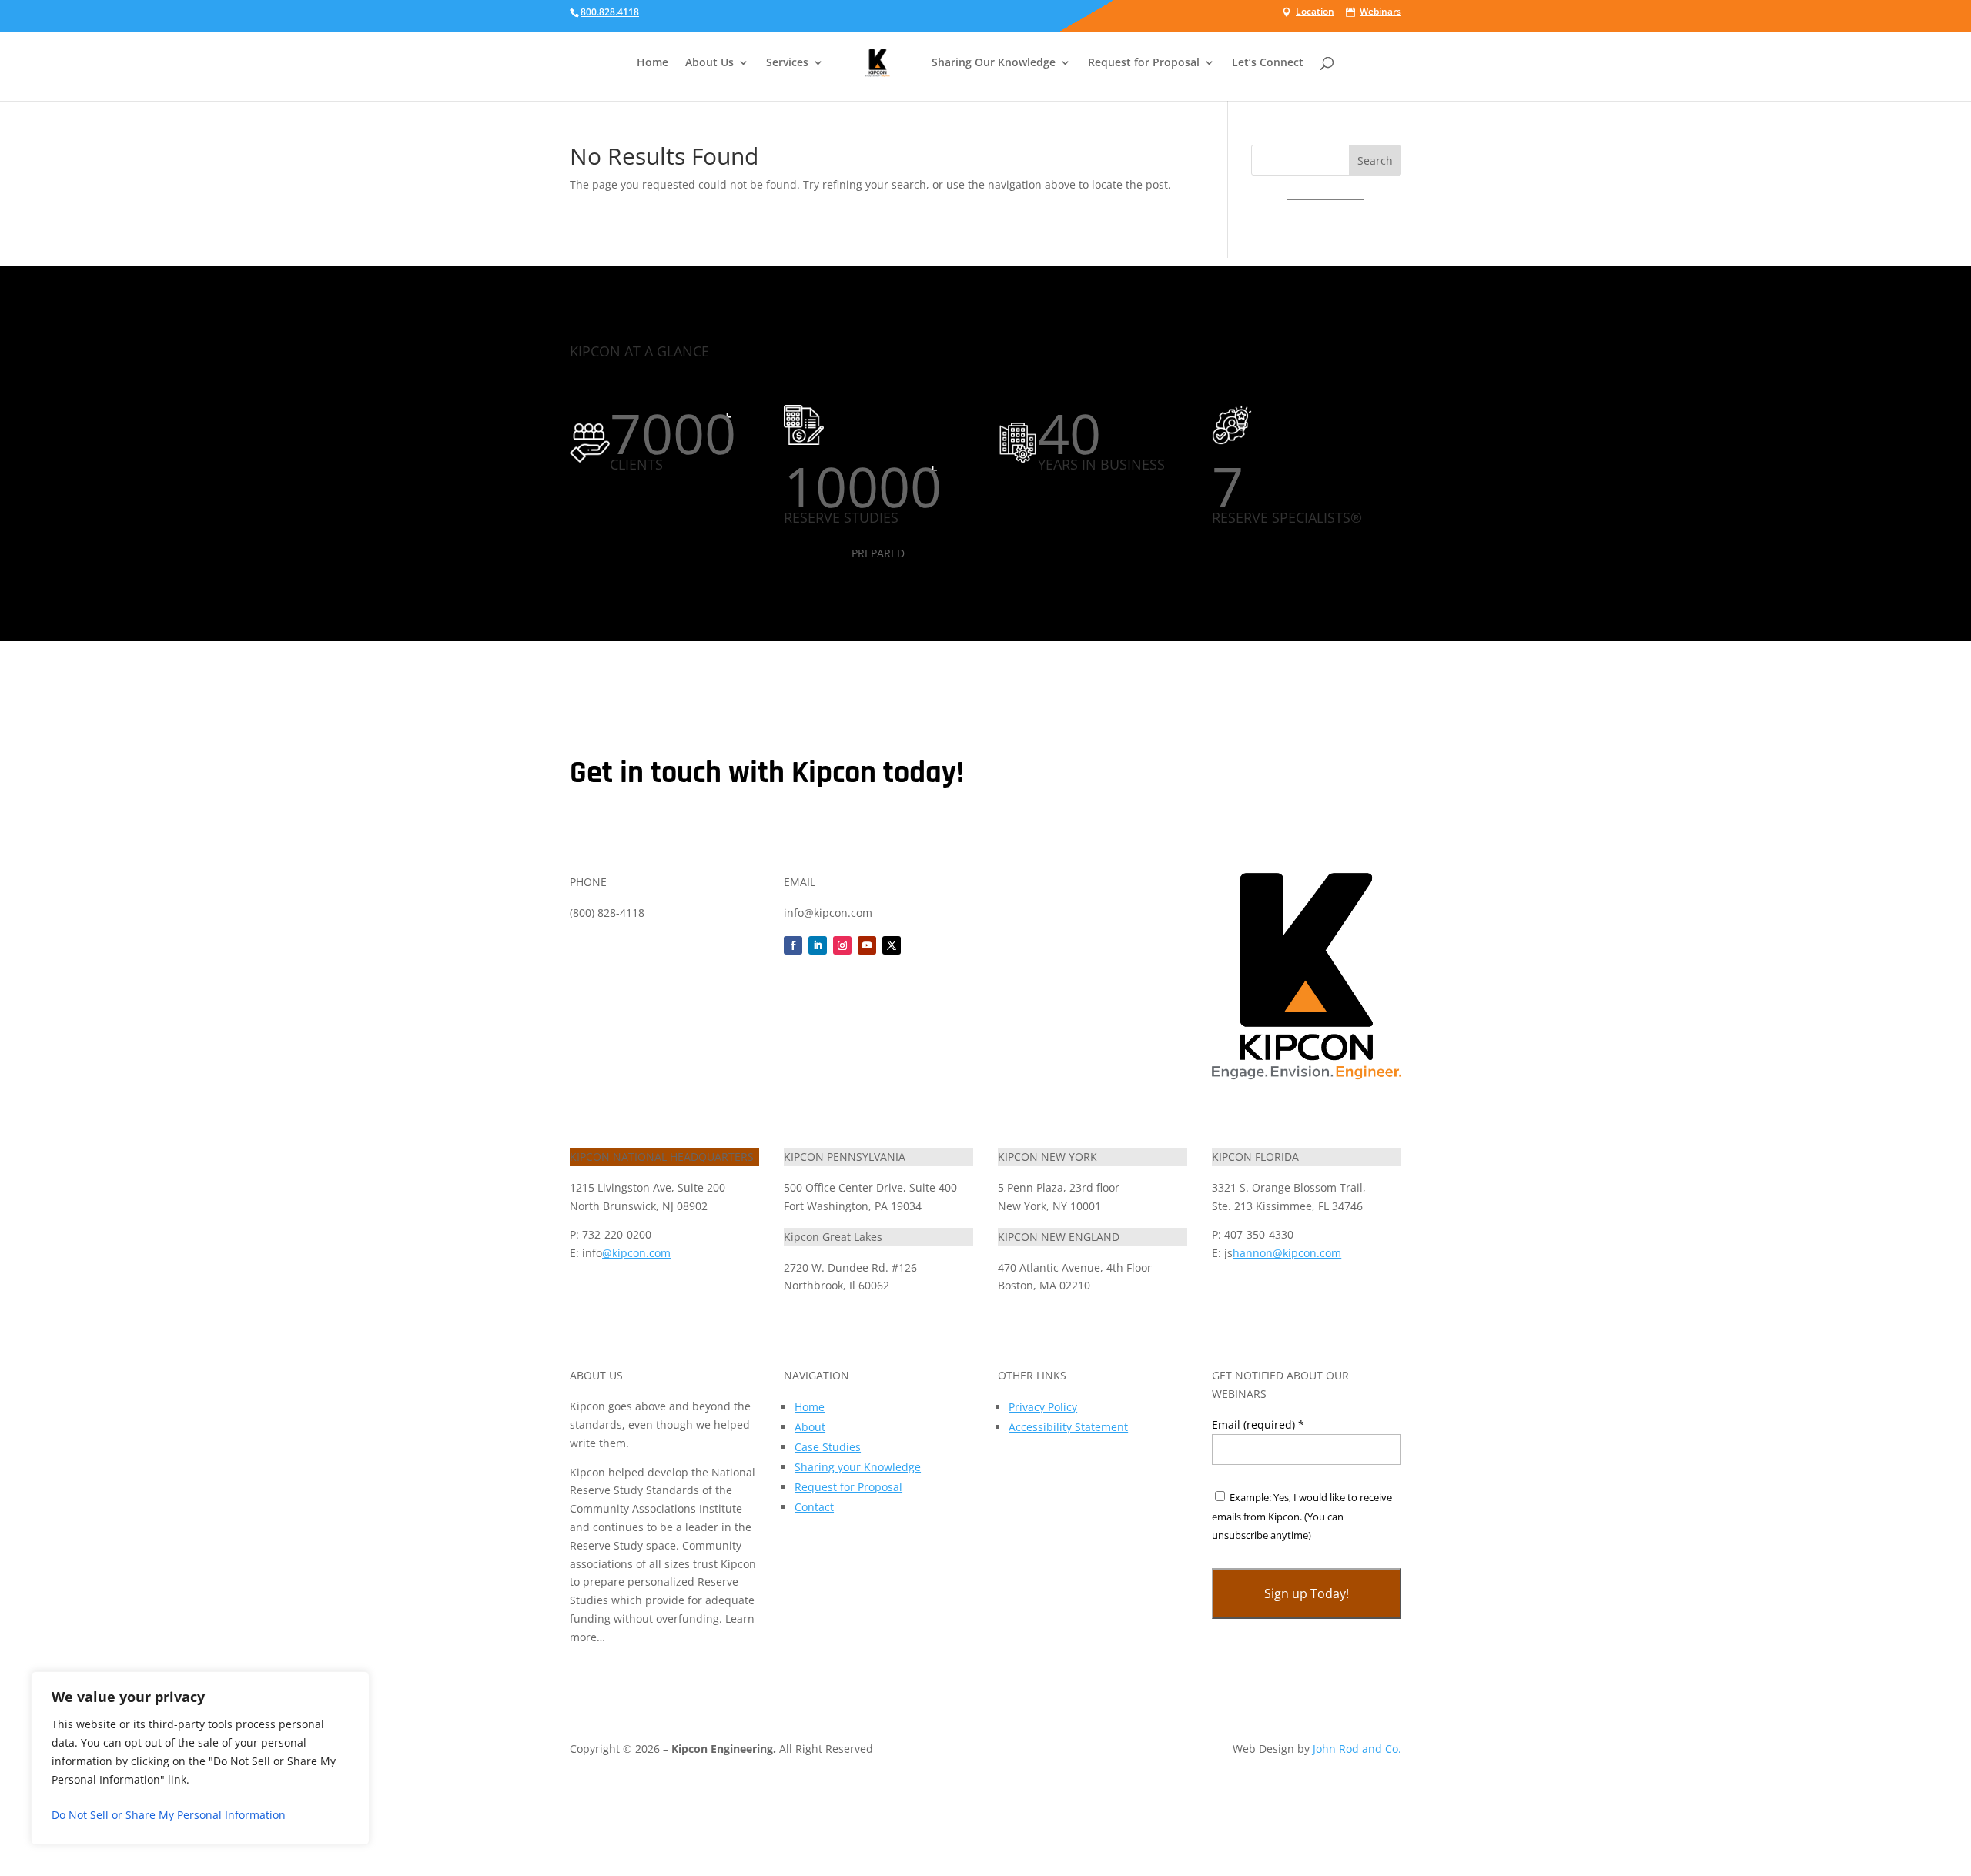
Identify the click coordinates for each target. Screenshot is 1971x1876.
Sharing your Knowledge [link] (858, 1467)
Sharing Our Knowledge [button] (994, 63)
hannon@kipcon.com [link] (1287, 1253)
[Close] (353, 1684)
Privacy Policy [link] (1043, 1407)
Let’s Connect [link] (1268, 63)
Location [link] (1315, 12)
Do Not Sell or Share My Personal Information (169, 1815)
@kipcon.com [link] (636, 1253)
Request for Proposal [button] (1144, 63)
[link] (878, 75)
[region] (200, 1758)
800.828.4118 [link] (610, 12)
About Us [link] (709, 63)
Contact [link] (814, 1507)
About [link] (810, 1427)
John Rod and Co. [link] (1357, 1749)
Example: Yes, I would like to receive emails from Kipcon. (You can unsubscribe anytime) (1302, 1517)
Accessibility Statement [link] (1068, 1427)
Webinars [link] (1380, 12)
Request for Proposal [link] (848, 1487)
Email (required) (1258, 1425)
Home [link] (653, 63)
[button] (1375, 160)
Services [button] (787, 63)
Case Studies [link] (828, 1447)
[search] (1390, 32)
